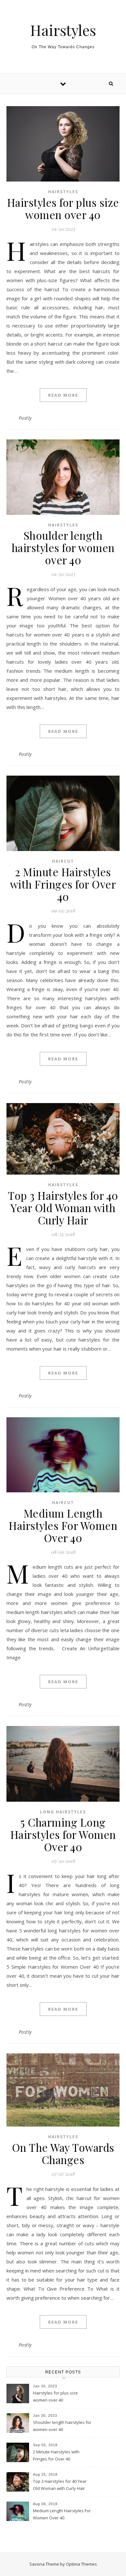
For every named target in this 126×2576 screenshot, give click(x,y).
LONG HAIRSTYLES (63, 1812)
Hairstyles (63, 30)
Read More (63, 395)
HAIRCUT (63, 861)
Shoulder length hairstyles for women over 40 (63, 547)
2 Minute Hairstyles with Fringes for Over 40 (63, 884)
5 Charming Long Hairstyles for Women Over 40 (63, 1834)
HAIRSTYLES (63, 192)
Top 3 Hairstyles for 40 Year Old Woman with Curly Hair (63, 1208)
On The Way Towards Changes (63, 2153)
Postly (25, 418)
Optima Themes (81, 2564)
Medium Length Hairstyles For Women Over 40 (63, 1525)
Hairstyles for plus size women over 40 (63, 208)
